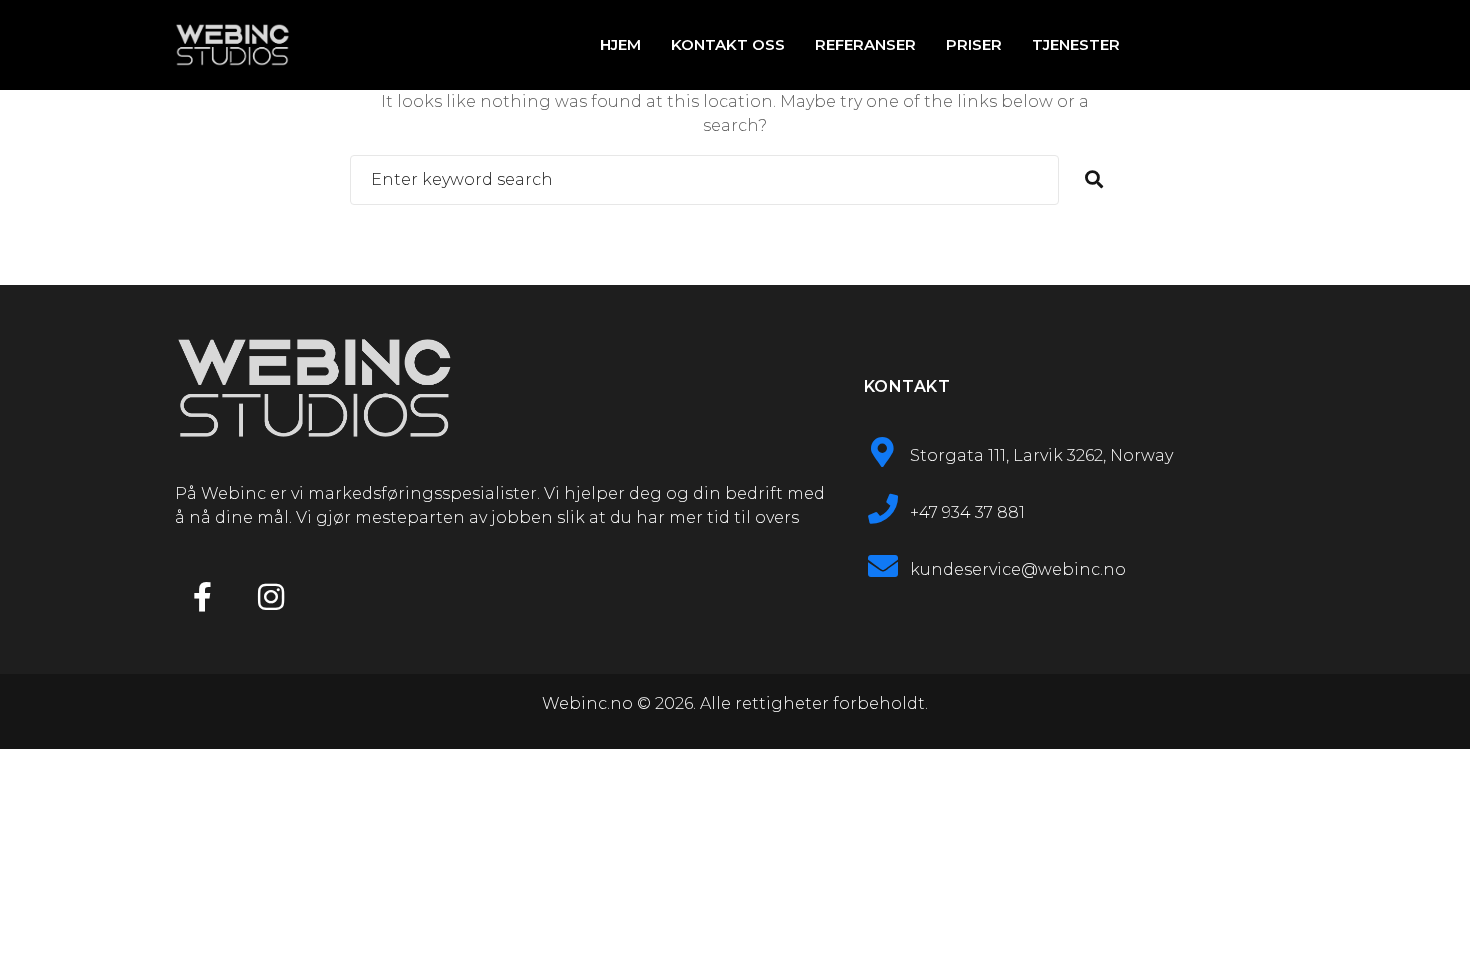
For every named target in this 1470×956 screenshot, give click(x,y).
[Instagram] (271, 597)
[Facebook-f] (202, 597)
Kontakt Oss (728, 44)
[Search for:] (704, 180)
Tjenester (1076, 44)
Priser (974, 44)
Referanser (865, 44)
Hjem (620, 44)
